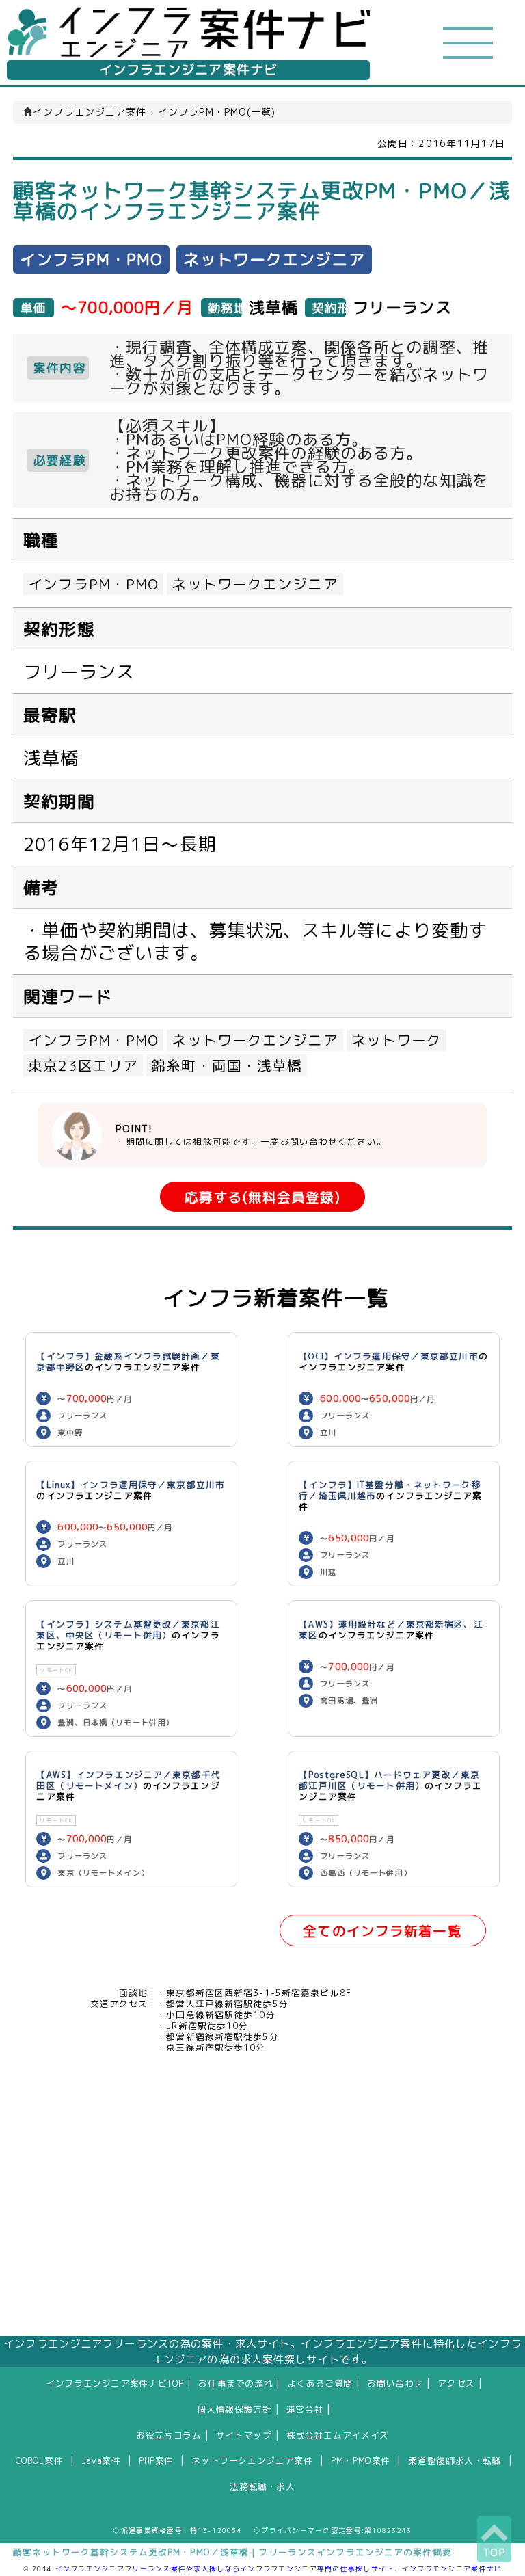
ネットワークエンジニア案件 (252, 2460)
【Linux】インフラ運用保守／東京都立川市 (131, 1485)
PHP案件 (156, 2460)
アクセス (456, 2383)
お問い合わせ (395, 2383)
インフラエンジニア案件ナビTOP (115, 2383)
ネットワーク (397, 1040)
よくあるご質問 (320, 2383)
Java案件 (101, 2460)
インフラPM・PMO (93, 584)
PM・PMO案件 (361, 2460)
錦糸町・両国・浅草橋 (227, 1065)
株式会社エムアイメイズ (338, 2435)
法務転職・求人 (262, 2486)
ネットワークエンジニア (255, 584)
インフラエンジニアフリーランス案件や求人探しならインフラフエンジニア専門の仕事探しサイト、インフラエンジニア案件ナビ (279, 2568)
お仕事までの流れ (235, 2383)
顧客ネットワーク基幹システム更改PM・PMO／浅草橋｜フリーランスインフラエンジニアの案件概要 (232, 2552)
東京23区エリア (83, 1065)
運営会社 (305, 2409)
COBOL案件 (39, 2460)
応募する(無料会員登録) (262, 1197)
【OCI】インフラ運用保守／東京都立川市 (388, 1356)
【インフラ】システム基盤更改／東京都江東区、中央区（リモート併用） (128, 1630)
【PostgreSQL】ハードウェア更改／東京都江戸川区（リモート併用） (389, 1780)
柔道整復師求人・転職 (455, 2460)
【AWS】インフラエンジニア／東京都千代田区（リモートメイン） (128, 1780)
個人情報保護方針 (235, 2409)
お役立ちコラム (169, 2435)
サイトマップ (244, 2435)
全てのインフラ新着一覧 (382, 1931)
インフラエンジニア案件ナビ (189, 70)
